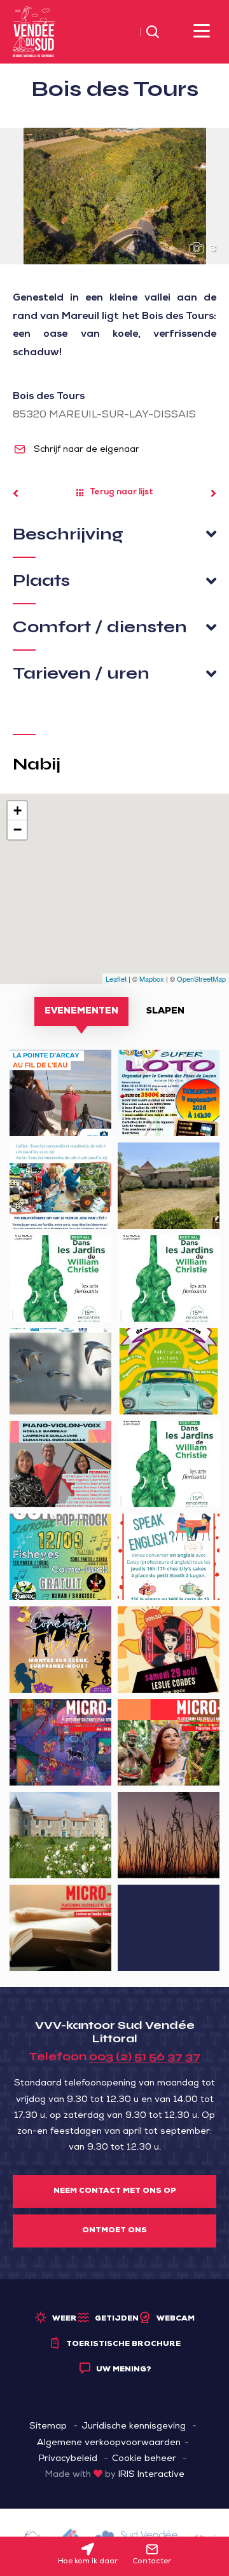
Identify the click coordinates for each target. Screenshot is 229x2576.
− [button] (17, 830)
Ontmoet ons (114, 2231)
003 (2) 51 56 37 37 (145, 2056)
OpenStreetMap (201, 979)
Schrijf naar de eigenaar (85, 450)
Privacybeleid (68, 2459)
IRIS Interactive (151, 2475)
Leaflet (116, 979)
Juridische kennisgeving (134, 2427)
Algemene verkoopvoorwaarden (109, 2443)
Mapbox (152, 979)
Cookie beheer (144, 2459)
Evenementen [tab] (81, 1012)
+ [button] (17, 810)
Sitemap (48, 2427)
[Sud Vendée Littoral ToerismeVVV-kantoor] (34, 32)
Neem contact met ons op (115, 2192)
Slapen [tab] (165, 1012)
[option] (114, 196)
